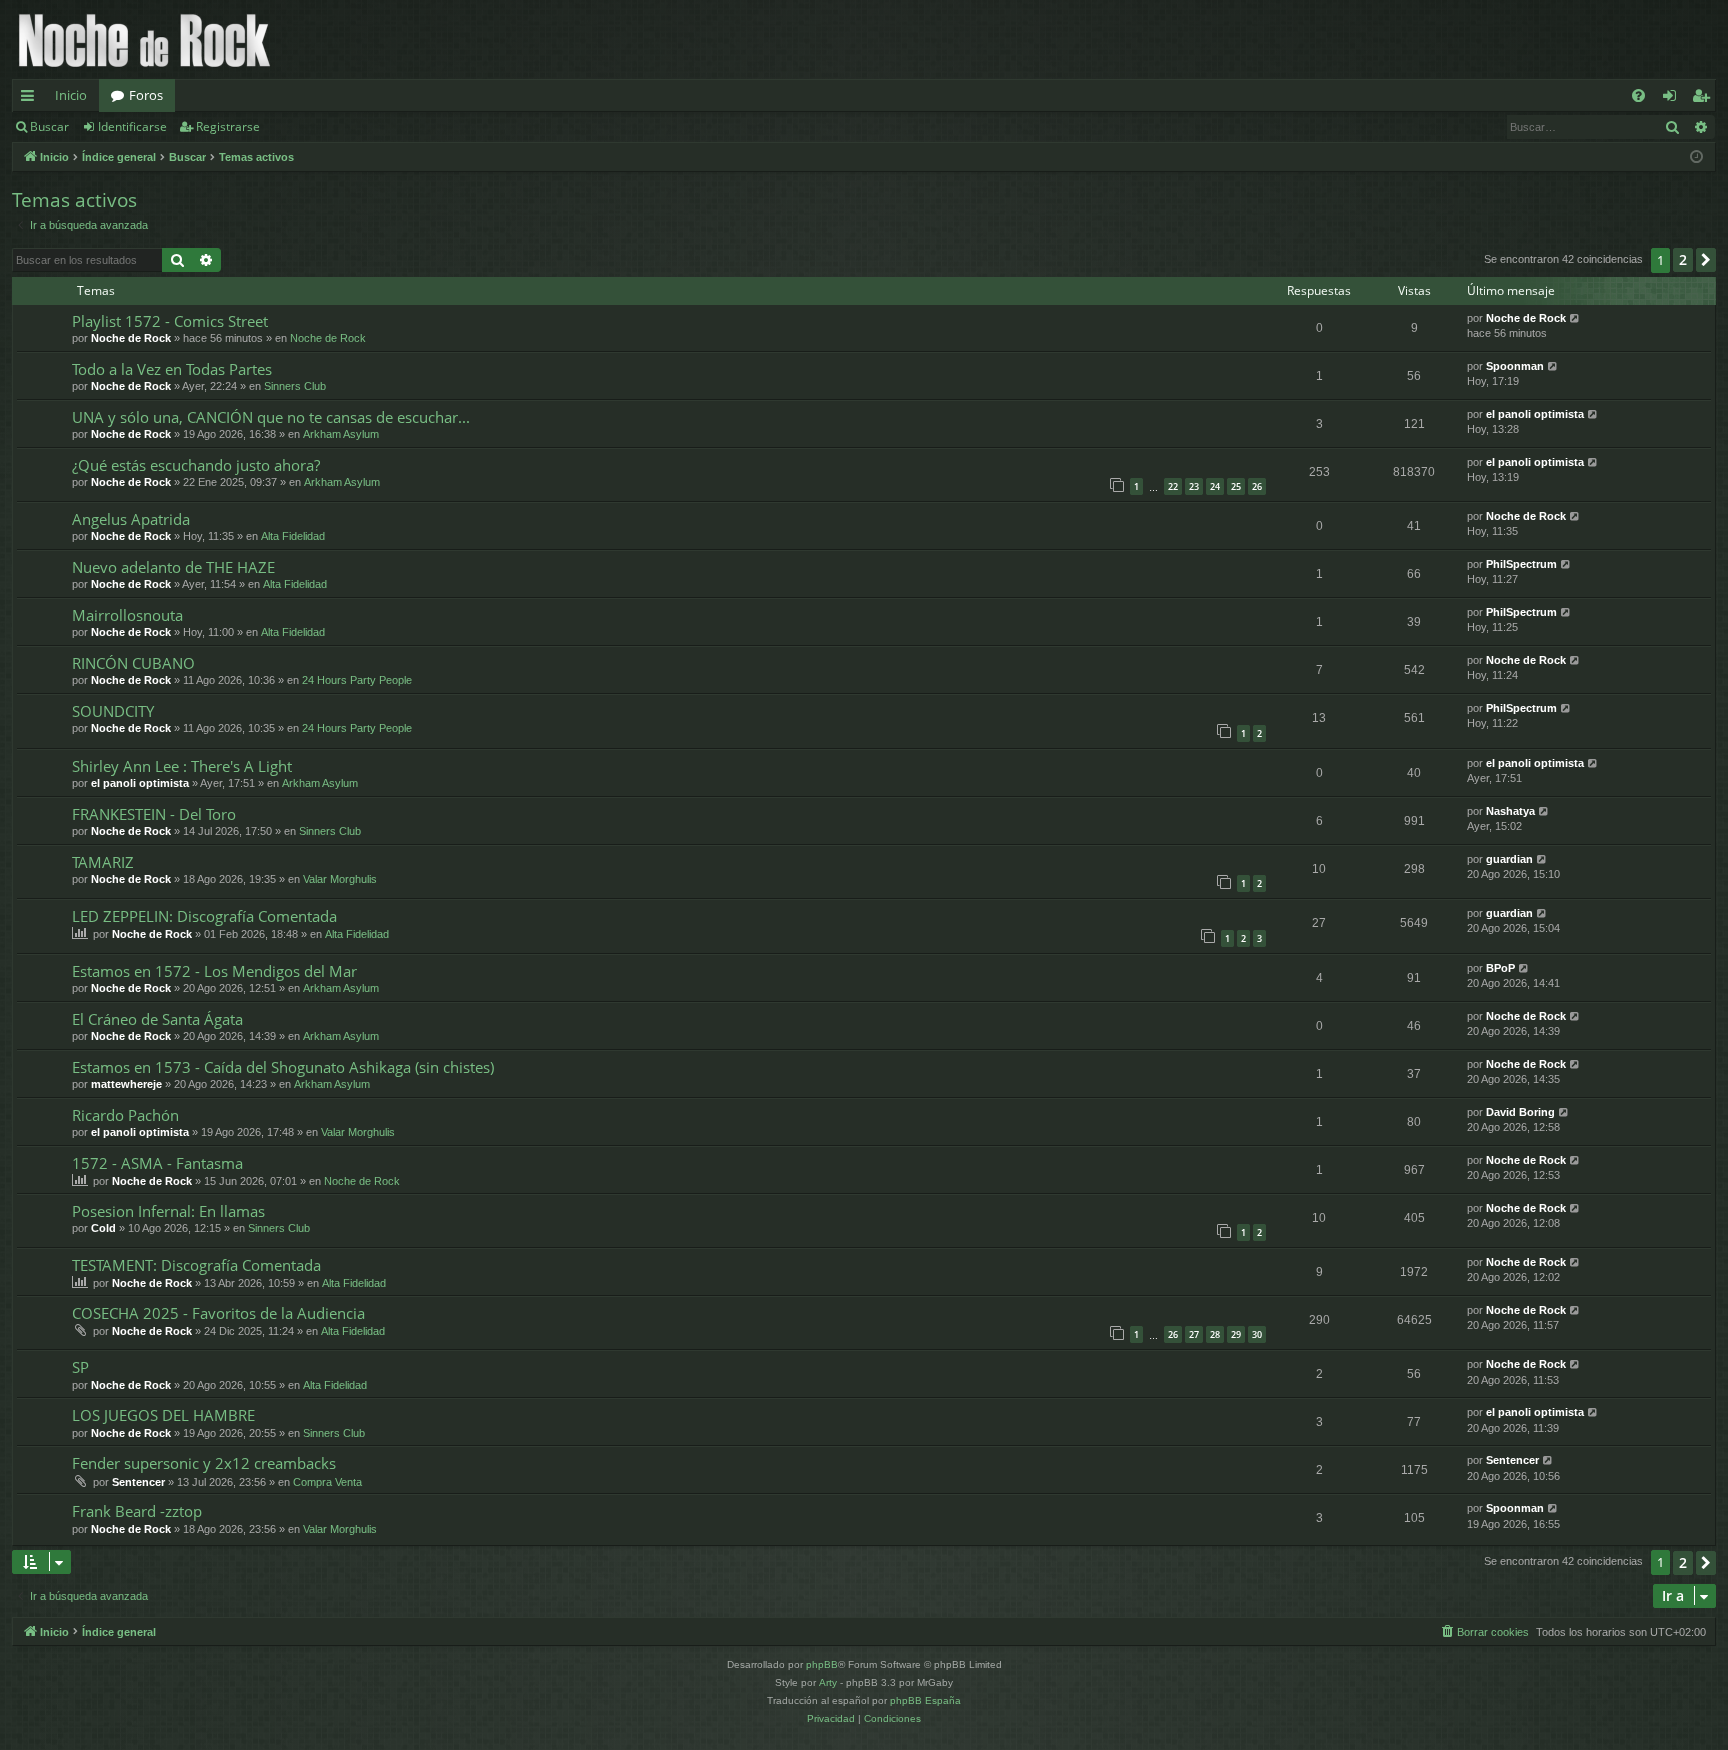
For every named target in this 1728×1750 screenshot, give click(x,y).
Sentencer (138, 1482)
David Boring (1520, 1112)
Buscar (49, 126)
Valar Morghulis (340, 879)
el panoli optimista (1535, 414)
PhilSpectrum (1521, 564)
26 (1257, 486)
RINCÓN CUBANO (133, 663)
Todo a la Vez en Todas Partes (172, 369)
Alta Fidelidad (293, 536)
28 (1215, 1334)
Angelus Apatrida (131, 519)
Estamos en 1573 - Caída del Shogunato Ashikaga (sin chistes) (283, 1067)
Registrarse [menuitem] (1705, 99)
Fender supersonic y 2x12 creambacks (204, 1463)
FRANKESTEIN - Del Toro (154, 814)
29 (1236, 1334)
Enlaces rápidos (31, 99)
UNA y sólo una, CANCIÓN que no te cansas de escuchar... (271, 417)
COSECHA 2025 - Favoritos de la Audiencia (218, 1313)
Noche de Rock (131, 338)
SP (80, 1367)
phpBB (822, 1664)
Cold (103, 1228)
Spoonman (1515, 366)
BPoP (1500, 968)
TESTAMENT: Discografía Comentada (196, 1265)
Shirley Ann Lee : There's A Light (182, 766)
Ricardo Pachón (125, 1115)
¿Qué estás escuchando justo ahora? (196, 465)
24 (1215, 486)
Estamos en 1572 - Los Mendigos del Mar (214, 971)
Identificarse (132, 126)
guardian (1509, 859)
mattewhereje (126, 1084)
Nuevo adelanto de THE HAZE (173, 567)
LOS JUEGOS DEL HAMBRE (163, 1415)
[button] (1706, 260)
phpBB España (925, 1700)
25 (1236, 486)
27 (1194, 1334)
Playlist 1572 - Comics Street (170, 321)
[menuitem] (1638, 95)
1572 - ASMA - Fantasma (157, 1163)
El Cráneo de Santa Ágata (157, 1019)
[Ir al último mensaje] (1575, 318)
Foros (146, 95)
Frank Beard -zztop (137, 1511)
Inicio (71, 95)
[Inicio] (144, 39)
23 (1194, 486)
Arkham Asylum (341, 434)
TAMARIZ (103, 862)
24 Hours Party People (357, 680)
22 (1173, 486)
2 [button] (1683, 259)
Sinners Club (295, 386)
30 (1257, 1334)
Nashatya (1510, 811)
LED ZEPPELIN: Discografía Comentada (204, 916)
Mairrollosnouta (127, 615)
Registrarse (228, 126)
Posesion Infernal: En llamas (168, 1211)
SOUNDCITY (113, 711)
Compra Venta (327, 1482)
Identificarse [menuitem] (1673, 99)
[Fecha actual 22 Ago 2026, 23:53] (1696, 157)
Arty (828, 1682)
